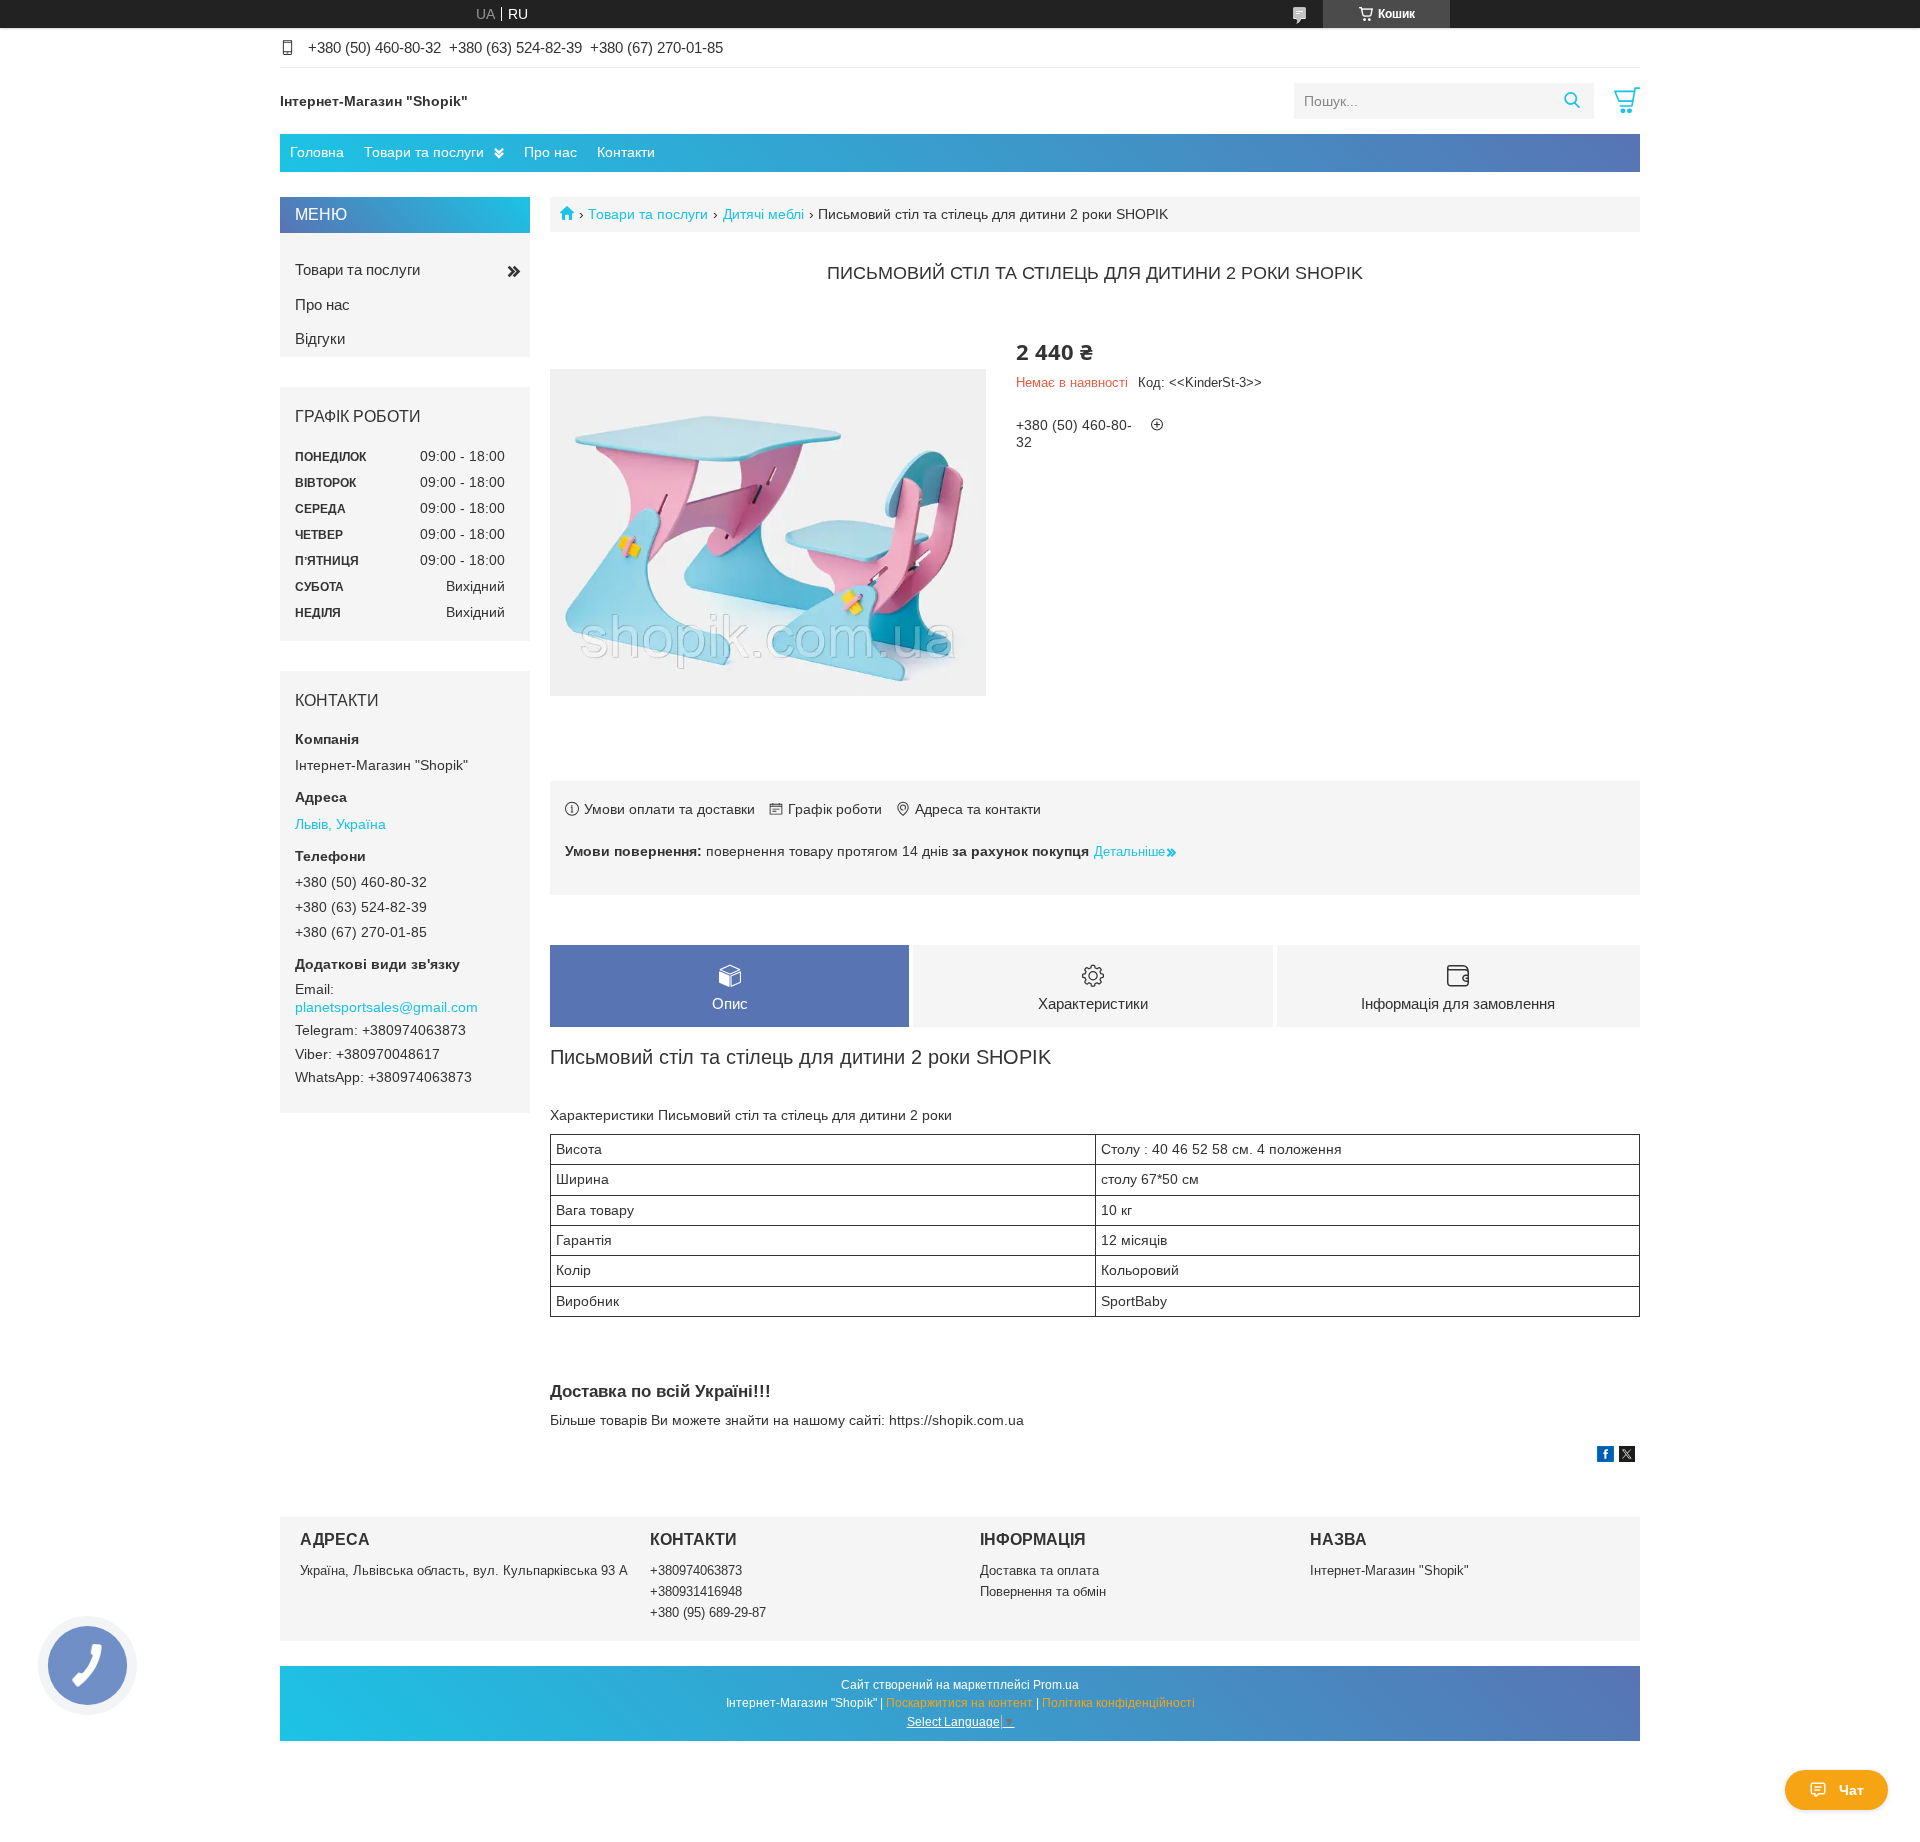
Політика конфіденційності (1118, 1703)
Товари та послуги (424, 152)
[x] (1627, 1457)
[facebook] (1605, 1457)
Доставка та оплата (1039, 1570)
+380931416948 (696, 1591)
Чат (1851, 1790)
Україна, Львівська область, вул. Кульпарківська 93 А (464, 1570)
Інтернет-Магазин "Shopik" (1389, 1570)
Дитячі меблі (763, 214)
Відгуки (320, 338)
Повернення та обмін (1043, 1591)
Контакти (626, 152)
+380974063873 (696, 1570)
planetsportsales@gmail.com (386, 1007)
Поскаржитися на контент (959, 1703)
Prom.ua (1056, 1685)
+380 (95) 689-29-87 (708, 1612)
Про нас (550, 152)
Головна (317, 152)
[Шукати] (1571, 101)
